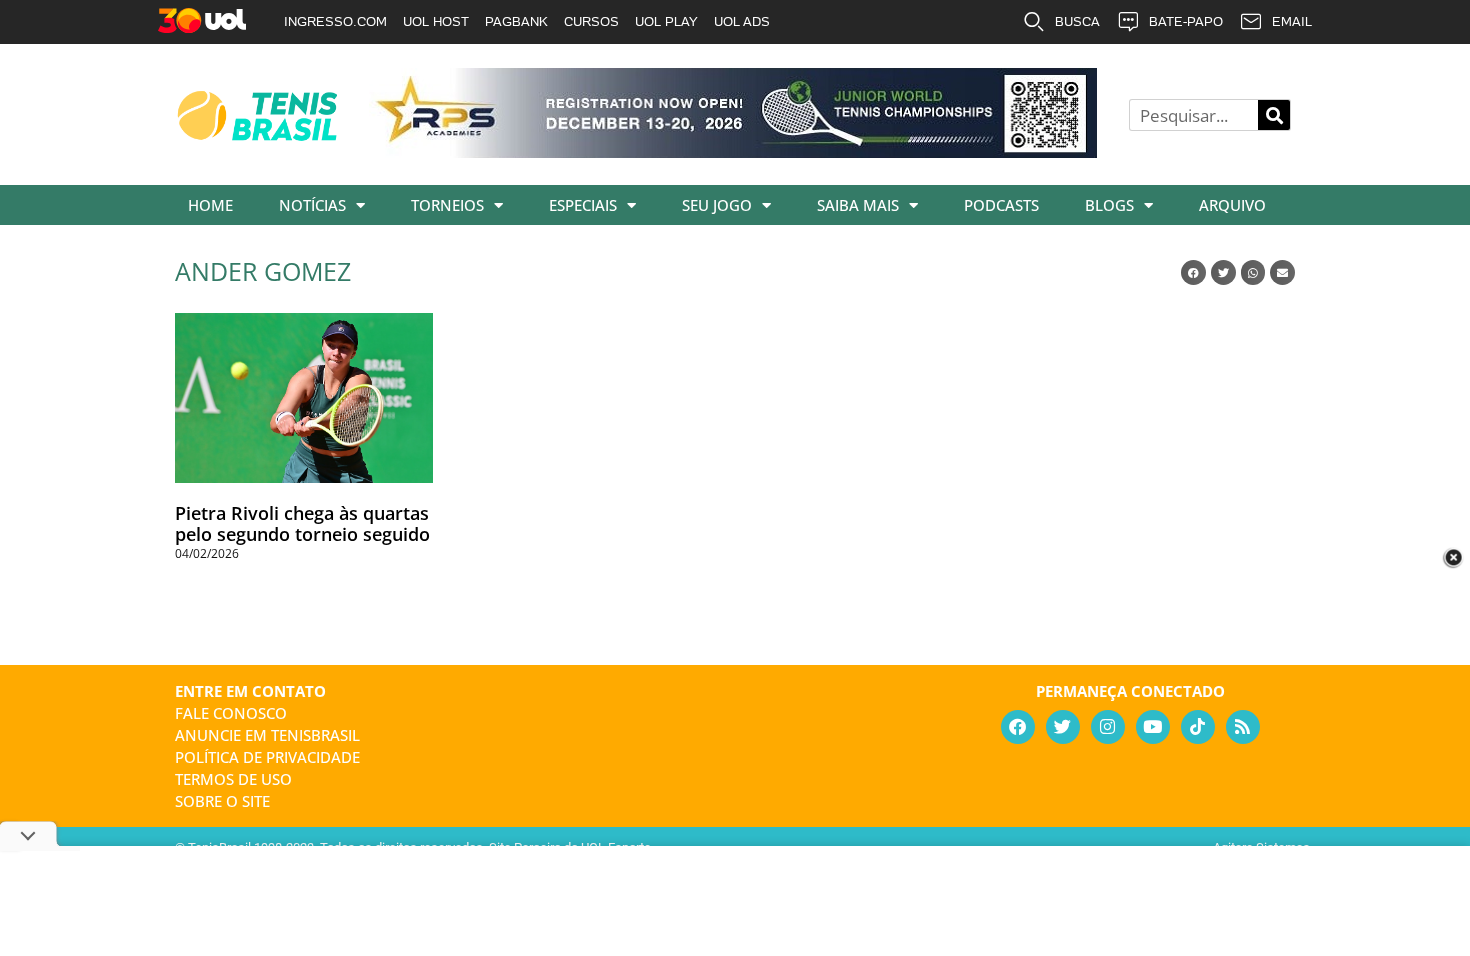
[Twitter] (1063, 727)
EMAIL (1292, 21)
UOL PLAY (666, 21)
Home (210, 205)
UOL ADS (742, 21)
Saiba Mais (858, 205)
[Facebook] (1018, 727)
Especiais (583, 205)
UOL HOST (436, 21)
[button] (1193, 272)
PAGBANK (516, 21)
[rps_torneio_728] (733, 151)
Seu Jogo (717, 205)
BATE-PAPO (1186, 21)
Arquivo (1232, 205)
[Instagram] (1108, 727)
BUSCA (1077, 21)
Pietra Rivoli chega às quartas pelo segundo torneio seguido (302, 524)
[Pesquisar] (1274, 115)
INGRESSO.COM (335, 21)
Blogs (1109, 205)
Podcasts (1001, 205)
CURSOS (591, 21)
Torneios (447, 205)
